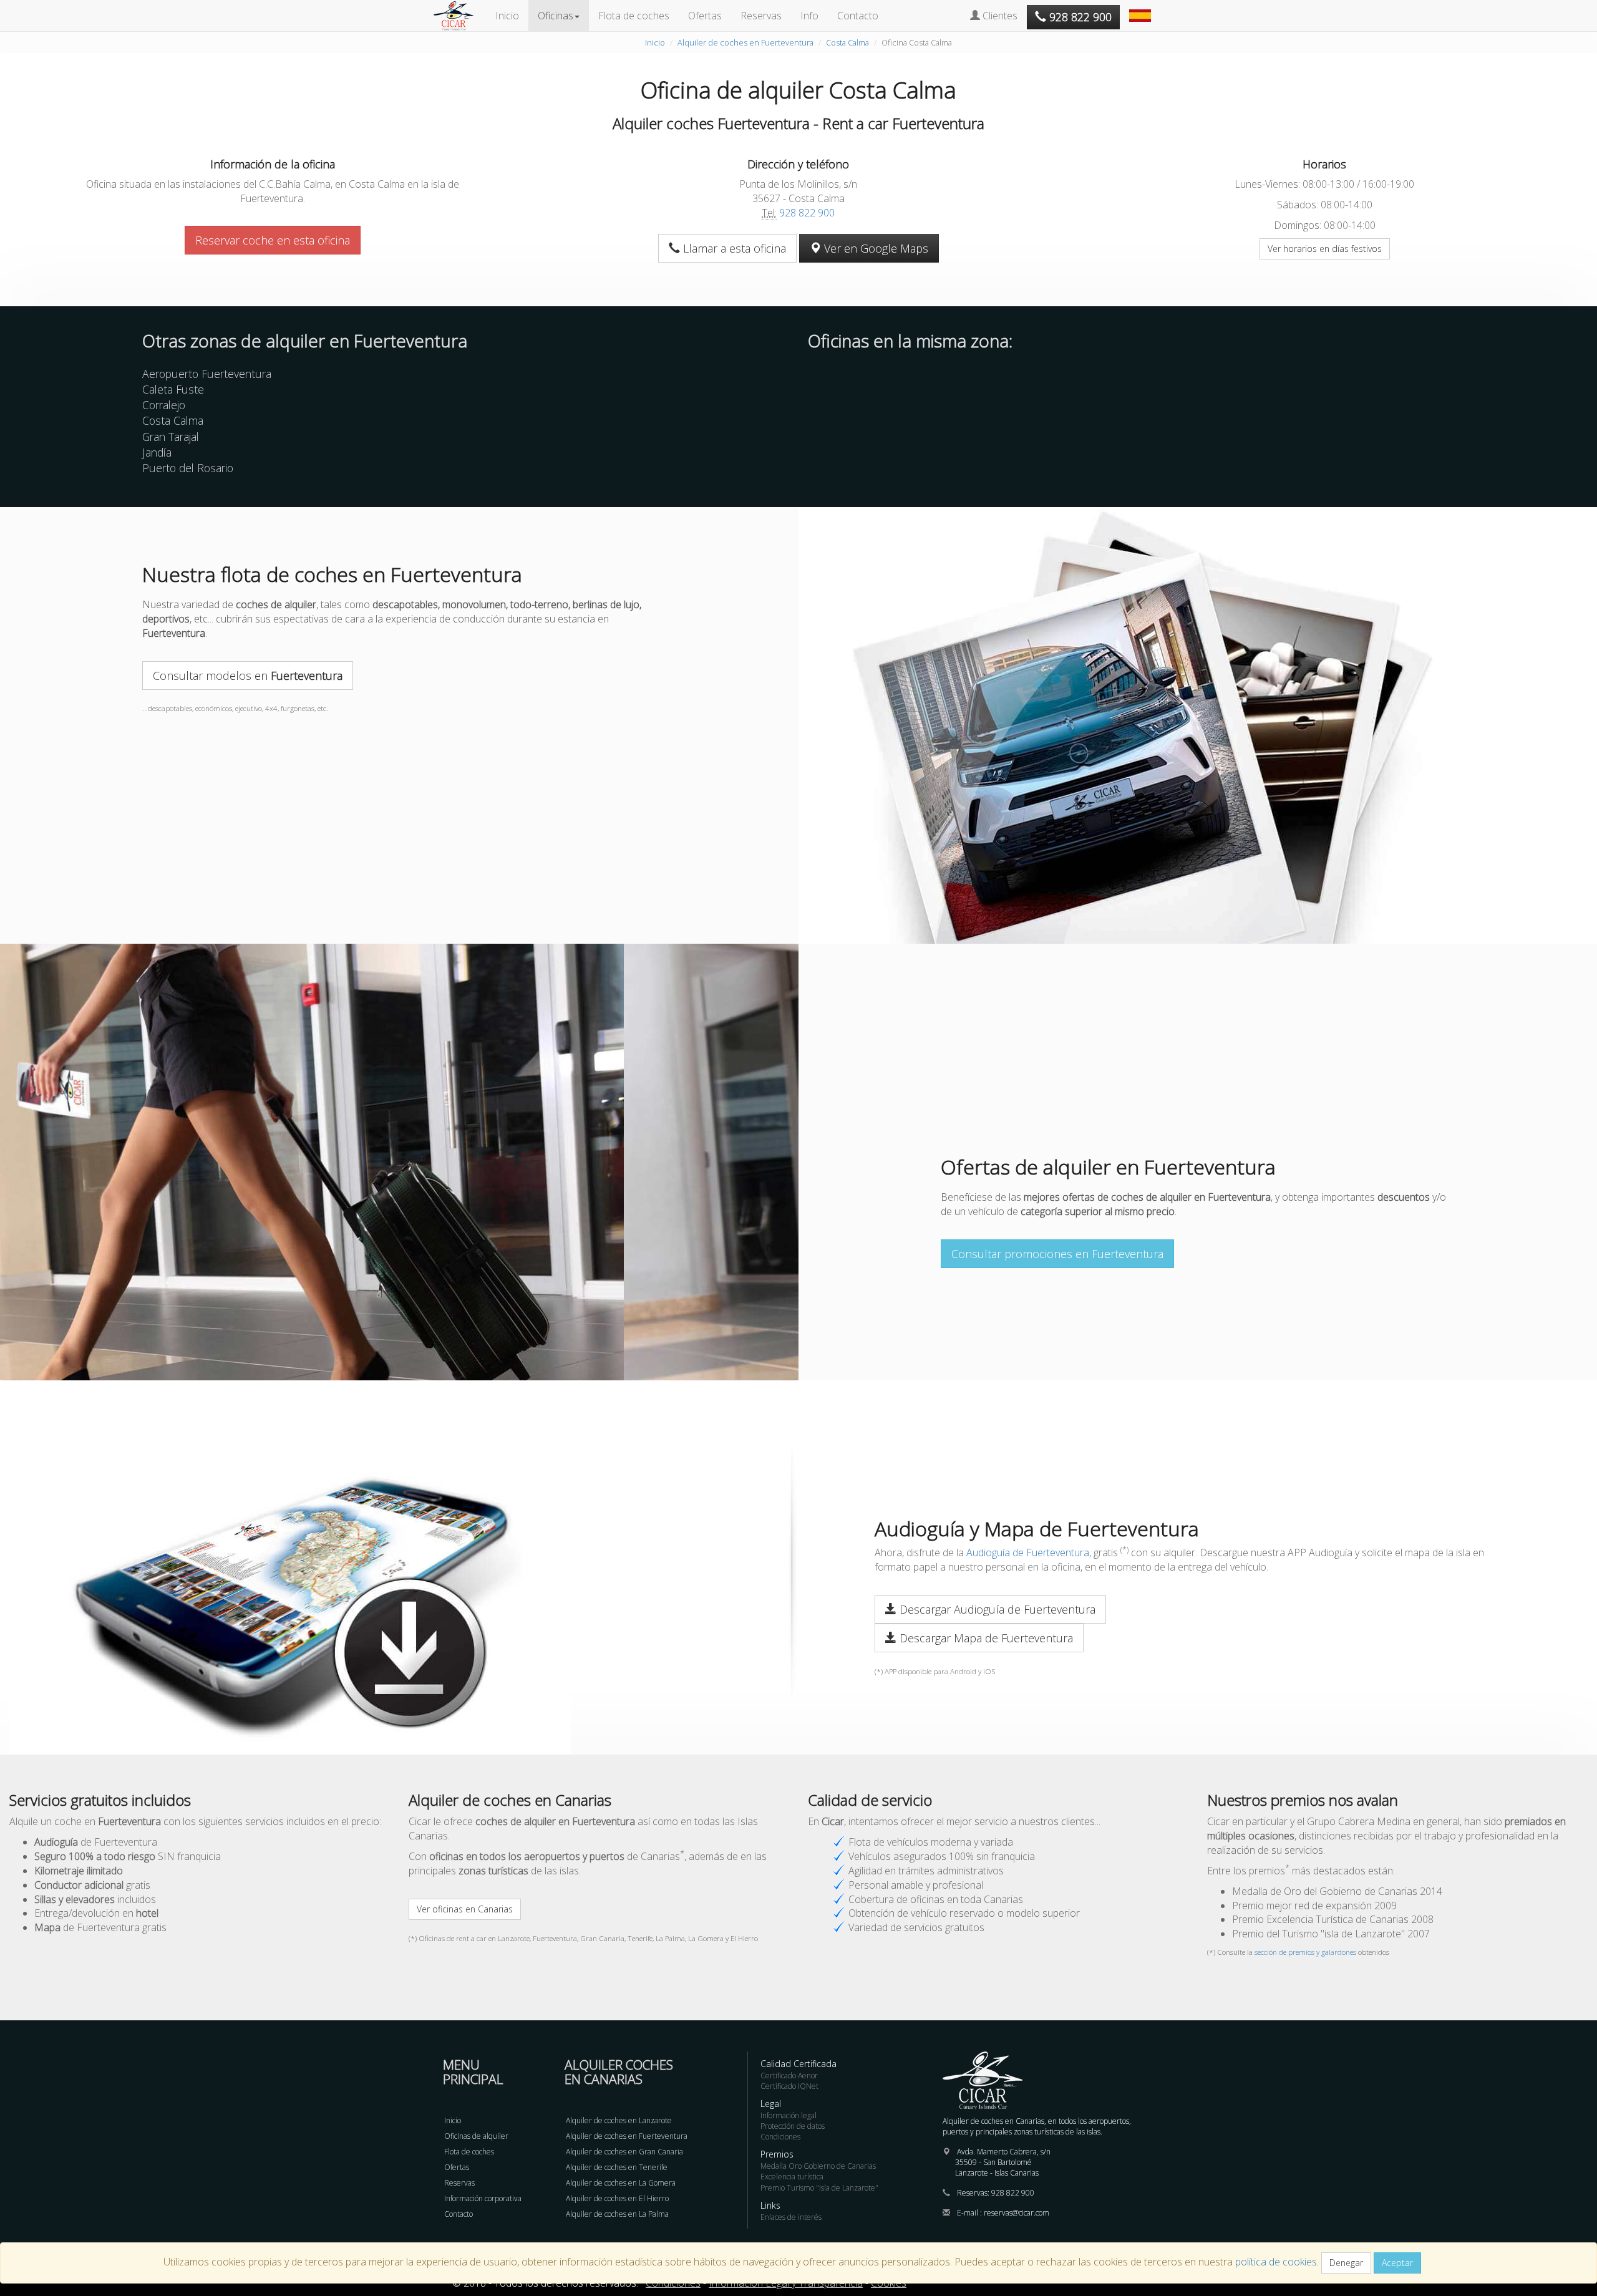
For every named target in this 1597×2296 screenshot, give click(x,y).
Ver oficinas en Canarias (465, 1909)
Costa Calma (847, 42)
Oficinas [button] (556, 16)
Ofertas (705, 16)
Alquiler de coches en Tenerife (617, 2167)
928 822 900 (807, 213)
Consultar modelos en (248, 676)
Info (809, 16)
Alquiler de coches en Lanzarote (619, 2120)
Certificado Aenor (789, 2076)
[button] (1142, 9)
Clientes (999, 16)
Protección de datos (793, 2126)
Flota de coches (634, 16)
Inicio (507, 16)
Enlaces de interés (791, 2217)
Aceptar (1397, 2263)
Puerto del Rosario (188, 468)
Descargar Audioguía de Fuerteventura (996, 1609)
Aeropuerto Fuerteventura (207, 374)
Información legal (789, 2115)
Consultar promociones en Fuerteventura (1057, 1254)
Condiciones (780, 2137)
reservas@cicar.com (1017, 2213)
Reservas (761, 16)
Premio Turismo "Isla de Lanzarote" (819, 2188)
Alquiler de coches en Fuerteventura (745, 42)
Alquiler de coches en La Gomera (621, 2183)
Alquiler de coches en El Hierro (617, 2198)
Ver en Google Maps (875, 248)
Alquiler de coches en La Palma (617, 2214)
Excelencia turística (792, 2177)
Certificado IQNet (789, 2086)
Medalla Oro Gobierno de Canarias (818, 2166)
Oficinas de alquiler (476, 2136)
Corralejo (164, 405)
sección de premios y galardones (1305, 1952)
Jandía (157, 452)
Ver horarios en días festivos (1325, 249)
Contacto (858, 16)
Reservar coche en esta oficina (273, 240)
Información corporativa (483, 2198)
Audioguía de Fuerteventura (1028, 1552)
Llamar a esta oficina (733, 248)
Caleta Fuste (173, 389)
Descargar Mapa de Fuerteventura (985, 1638)
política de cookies (1276, 2262)
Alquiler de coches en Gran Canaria (624, 2152)
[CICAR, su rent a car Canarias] (460, 16)
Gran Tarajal (171, 437)
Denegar (1346, 2263)
